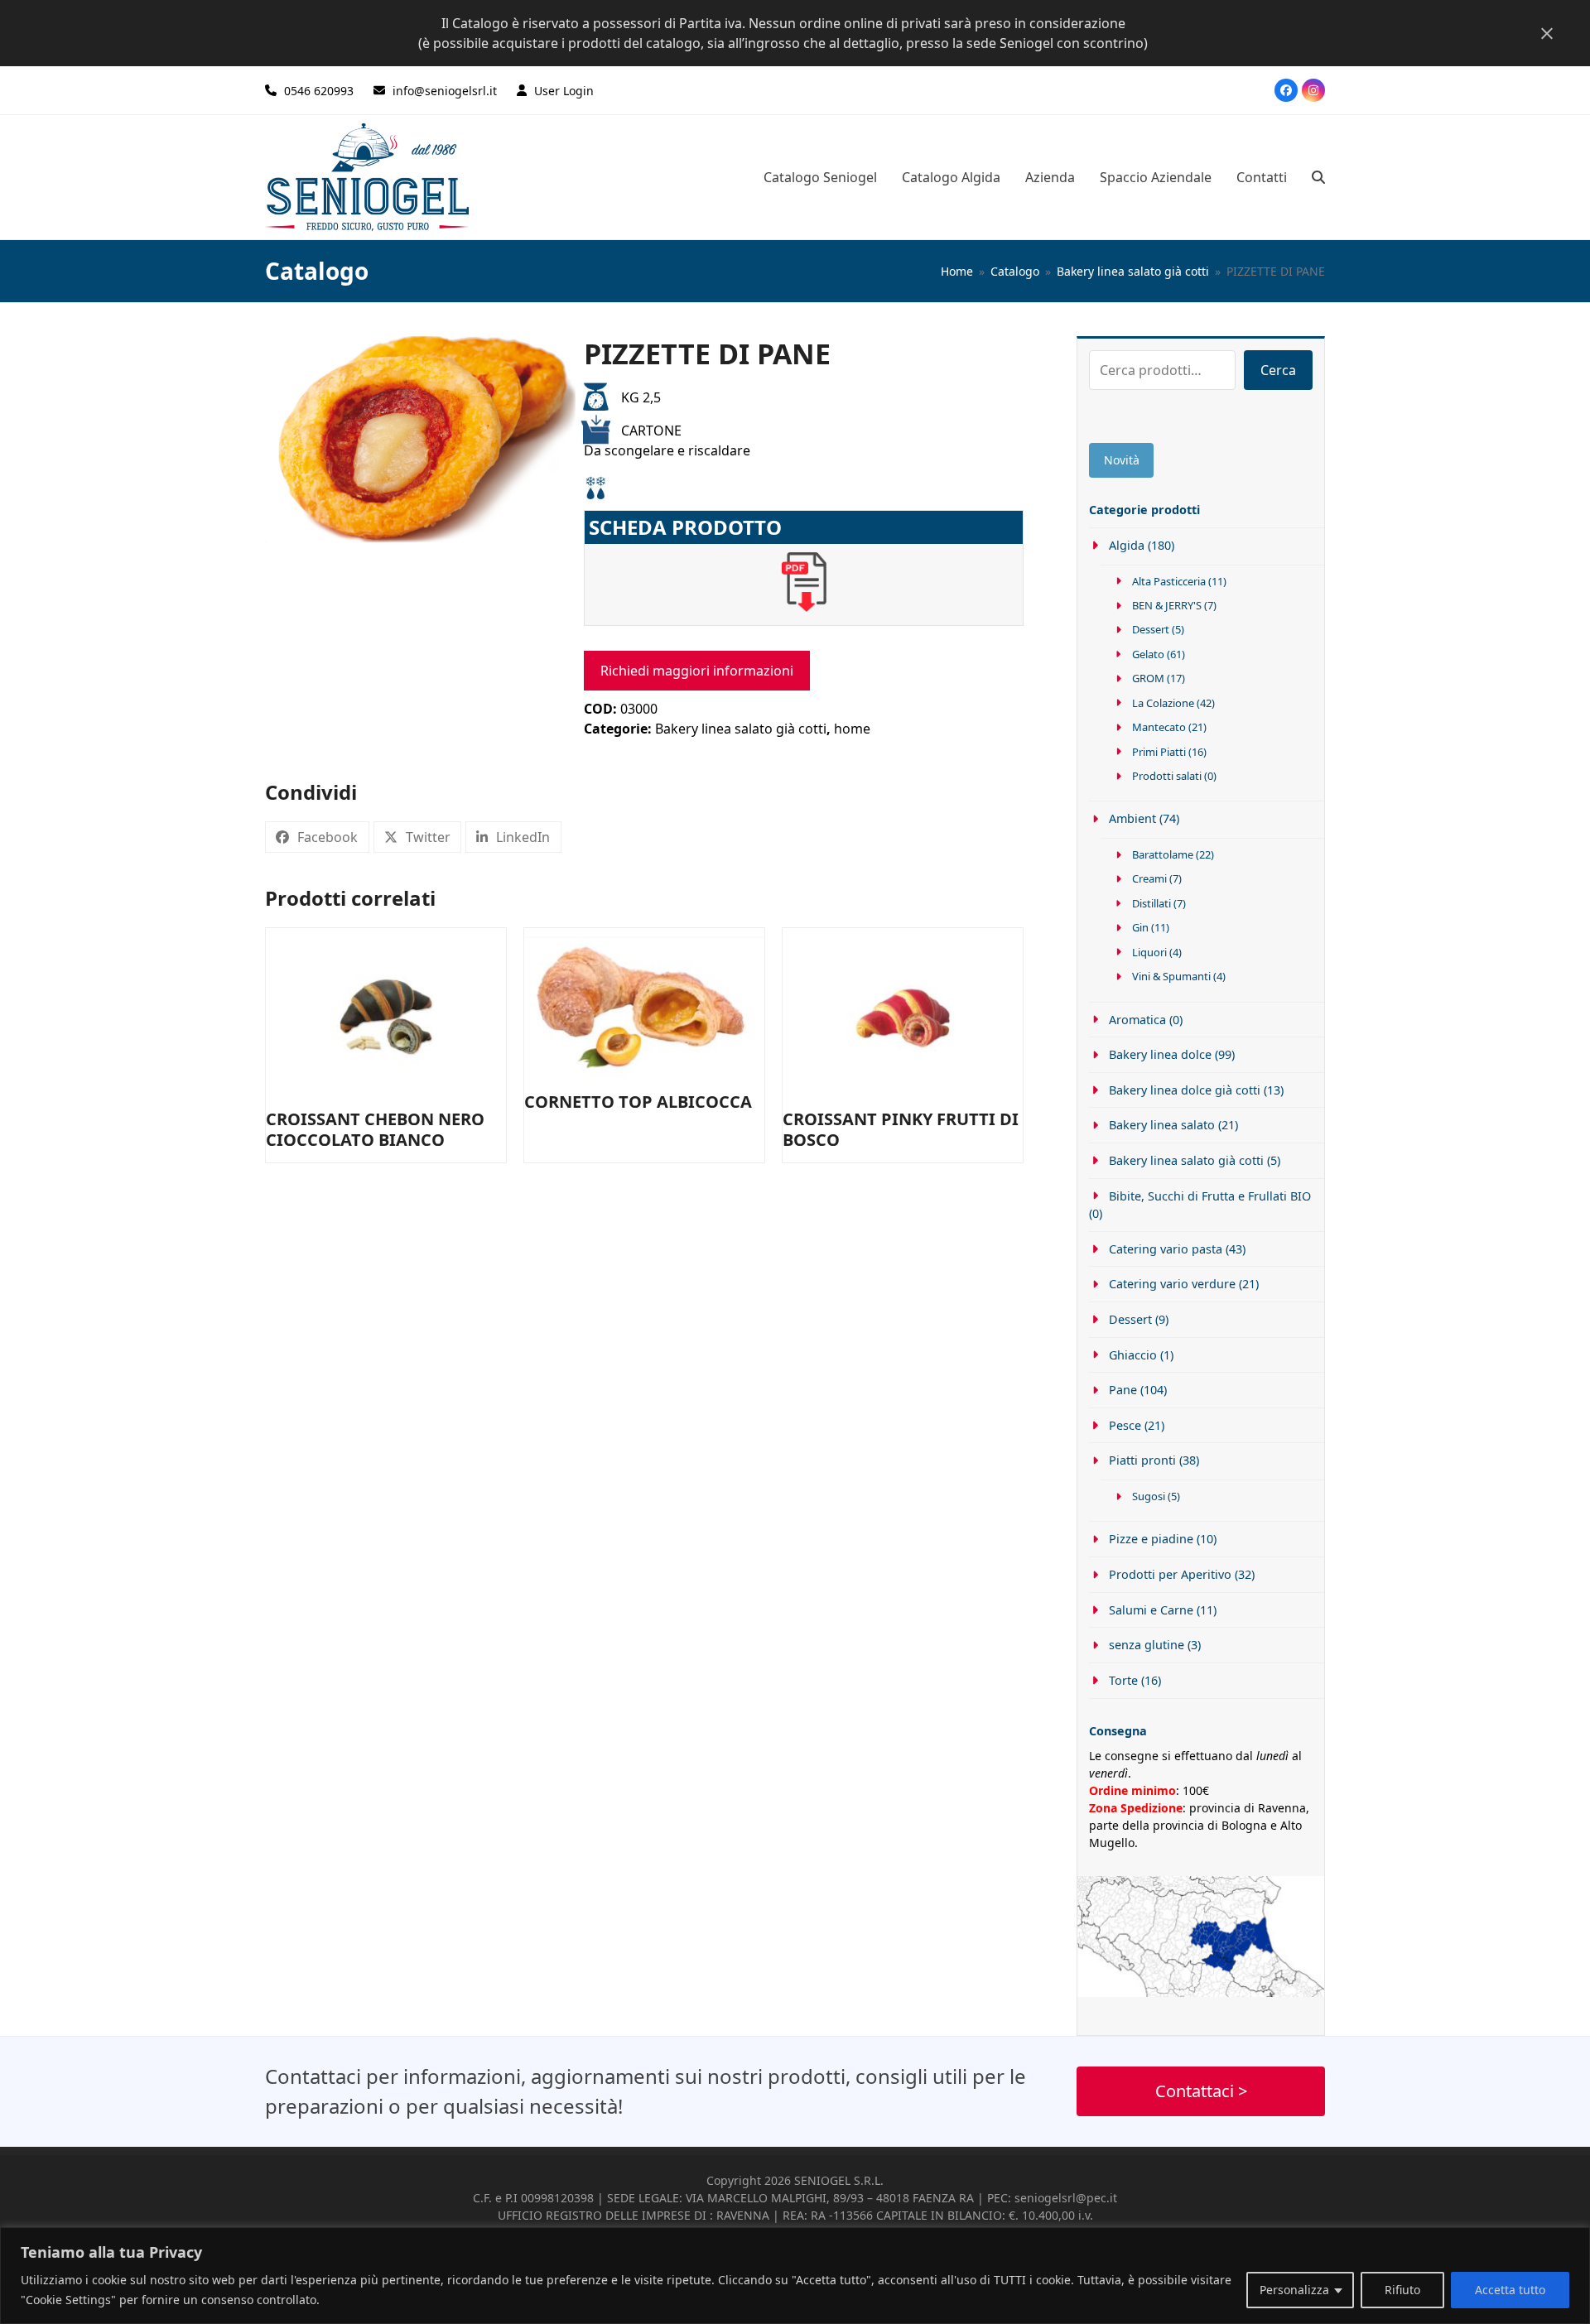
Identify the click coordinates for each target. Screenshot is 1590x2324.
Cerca (1278, 370)
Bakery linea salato (1162, 1125)
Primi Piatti (1159, 752)
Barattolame (1163, 854)
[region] (795, 2276)
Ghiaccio (1133, 1355)
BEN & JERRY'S (1167, 605)
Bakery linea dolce (1160, 1054)
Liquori (1149, 952)
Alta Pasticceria (1169, 581)
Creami (1149, 878)
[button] (1318, 177)
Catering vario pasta (1166, 1249)
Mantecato (1159, 727)
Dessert (1151, 629)
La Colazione (1163, 703)
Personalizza (1294, 2290)
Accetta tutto (1510, 2290)
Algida (1127, 545)
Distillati (1152, 903)
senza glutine (1147, 1645)
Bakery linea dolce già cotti (1185, 1090)
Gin (1140, 927)
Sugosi (1149, 1496)
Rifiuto (1402, 2290)
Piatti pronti (1142, 1460)
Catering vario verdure (1172, 1284)
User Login (564, 91)
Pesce (1125, 1425)
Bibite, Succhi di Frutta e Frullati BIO (1210, 1196)
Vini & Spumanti (1171, 976)
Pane (1123, 1390)
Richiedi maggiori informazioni (697, 671)
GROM (1148, 678)
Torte (1123, 1680)
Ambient (1132, 818)
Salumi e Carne (1151, 1610)
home (852, 729)
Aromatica (1137, 1020)
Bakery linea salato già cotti (741, 729)
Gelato (1148, 654)
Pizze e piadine (1151, 1539)
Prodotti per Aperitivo (1170, 1574)
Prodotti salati (1167, 776)
